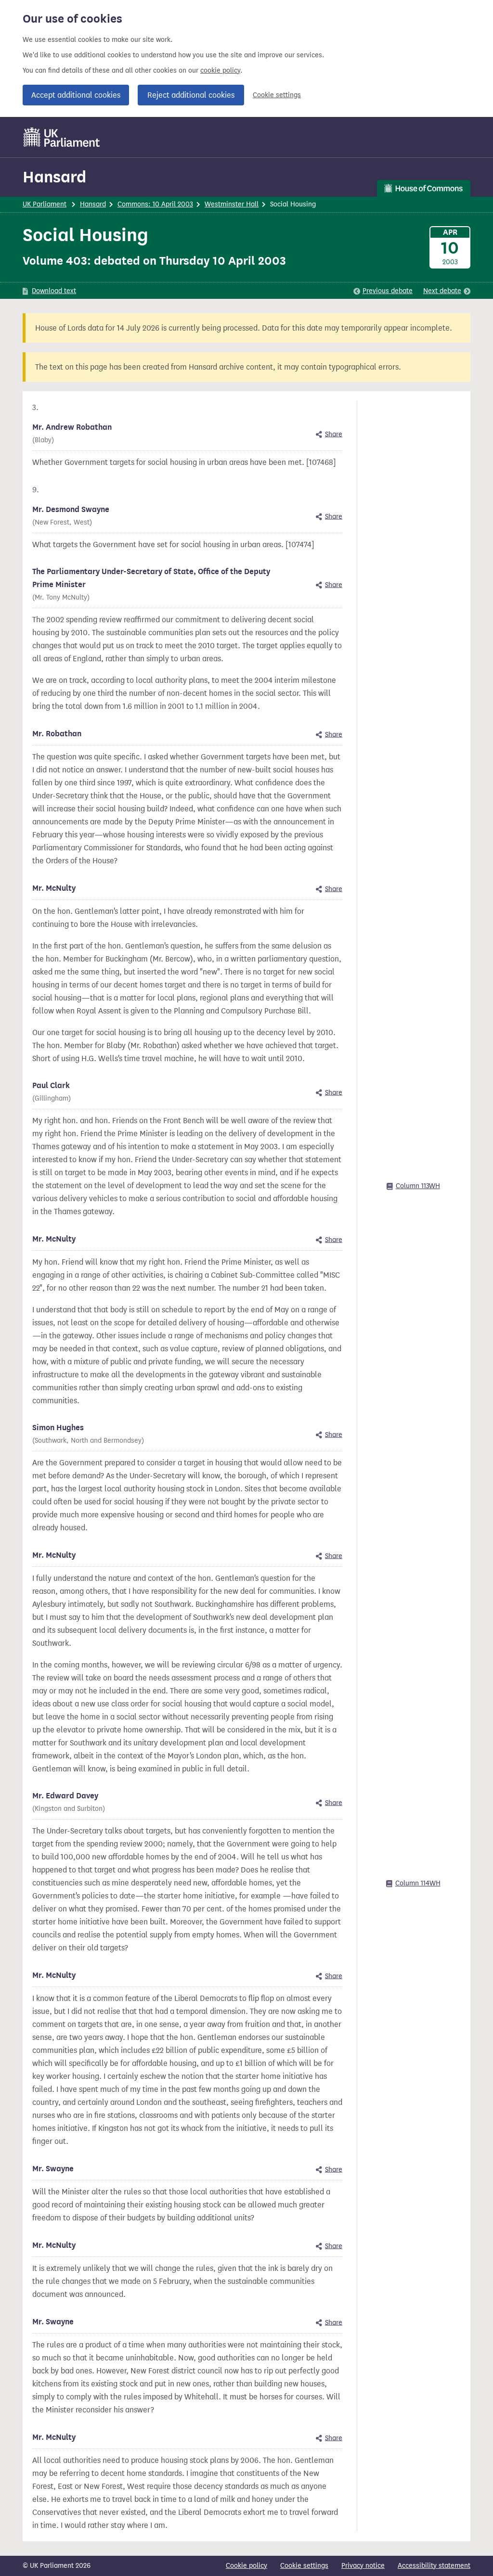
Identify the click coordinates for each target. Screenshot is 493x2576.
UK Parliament (45, 204)
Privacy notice (363, 2566)
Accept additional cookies (76, 95)
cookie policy (220, 70)
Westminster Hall (232, 204)
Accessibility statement (434, 2566)
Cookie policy (246, 2566)
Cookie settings (277, 95)
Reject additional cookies (191, 95)
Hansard (54, 177)
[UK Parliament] (62, 137)
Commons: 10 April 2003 (155, 204)
